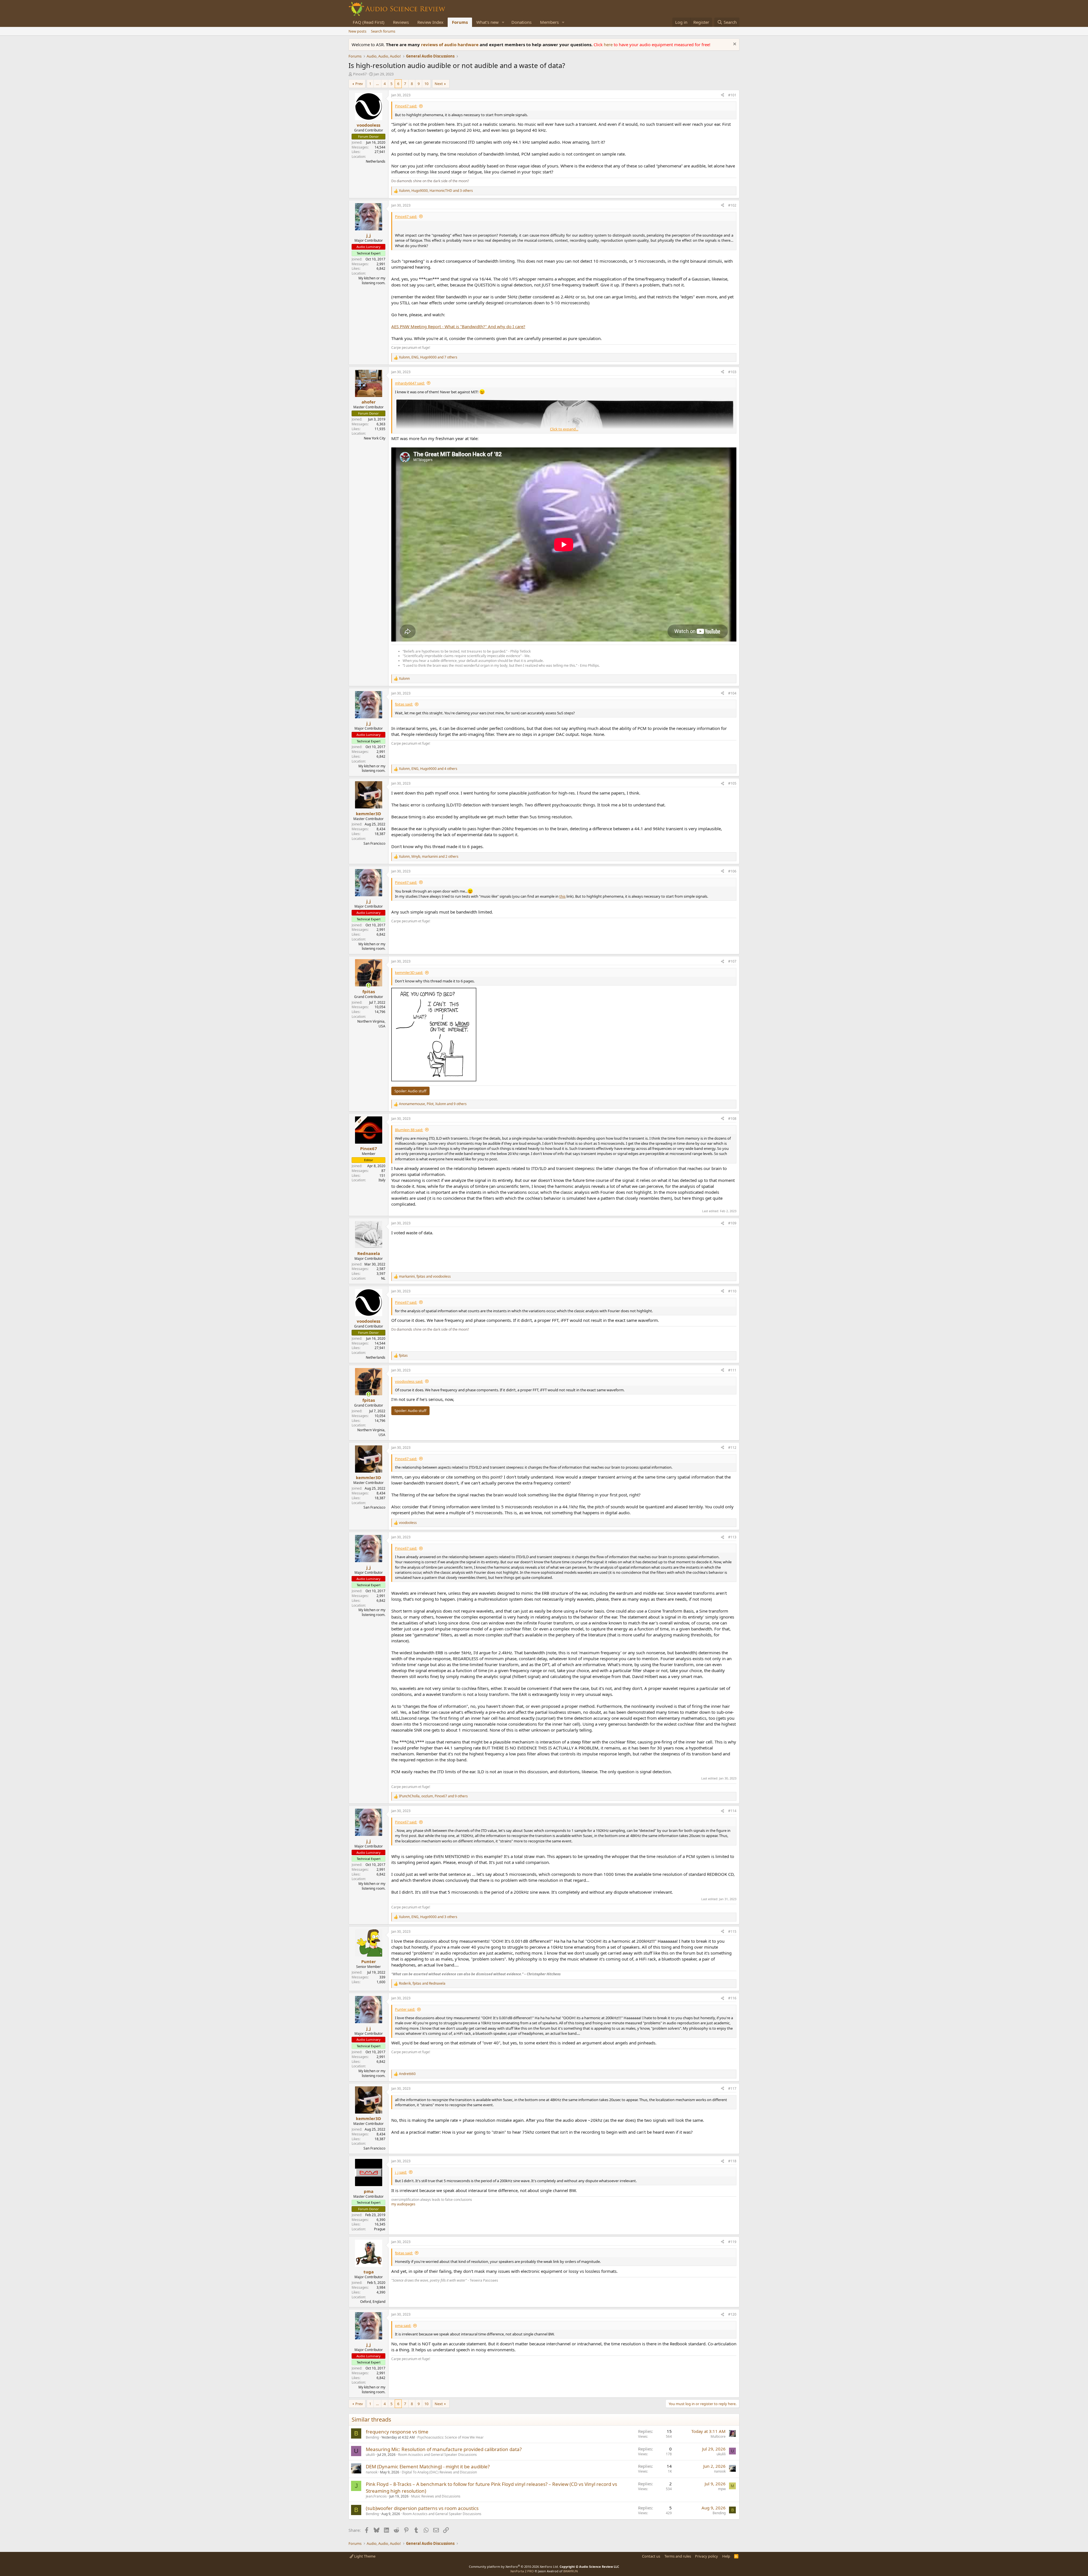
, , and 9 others (433, 1104)
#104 (732, 693)
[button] (503, 22)
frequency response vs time (397, 2432)
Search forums (383, 31)
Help (726, 2556)
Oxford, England (373, 2302)
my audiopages (403, 2204)
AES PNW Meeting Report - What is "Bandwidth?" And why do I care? (458, 326)
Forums (460, 22)
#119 (732, 2242)
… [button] (377, 84)
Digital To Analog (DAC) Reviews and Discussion (439, 2472)
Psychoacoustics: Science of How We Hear (450, 2437)
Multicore (718, 2436)
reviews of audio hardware (450, 44)
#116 (732, 1998)
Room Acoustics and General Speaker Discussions (437, 2455)
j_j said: (401, 2172)
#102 (732, 205)
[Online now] (368, 985)
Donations (521, 22)
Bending (372, 2437)
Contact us (651, 2556)
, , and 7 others (428, 357)
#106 (732, 871)
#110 (732, 1291)
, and (425, 1277)
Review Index (430, 22)
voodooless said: (409, 1381)
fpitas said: (404, 704)
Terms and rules (678, 2556)
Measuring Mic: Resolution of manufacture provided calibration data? (444, 2449)
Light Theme (364, 2556)
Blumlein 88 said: (409, 1130)
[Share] (722, 95)
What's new (487, 22)
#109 (732, 1223)
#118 (732, 2161)
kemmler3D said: (409, 972)
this (562, 896)
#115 (732, 1932)
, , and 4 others (428, 769)
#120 (732, 2314)
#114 (732, 1811)
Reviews (401, 22)
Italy (382, 1180)
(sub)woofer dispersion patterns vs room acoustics (422, 2508)
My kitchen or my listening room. (372, 281)
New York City (375, 438)
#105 (732, 783)
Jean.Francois (376, 2496)
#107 (732, 961)
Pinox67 (360, 74)
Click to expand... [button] (564, 429)
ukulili (370, 2455)
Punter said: (405, 2009)
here (609, 44)
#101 (732, 95)
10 (426, 84)
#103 (732, 372)
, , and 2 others (429, 857)
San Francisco (374, 843)
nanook (372, 2472)
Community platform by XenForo (514, 2567)
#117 (732, 2088)
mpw (722, 2489)
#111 (732, 1370)
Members (549, 22)
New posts (357, 31)
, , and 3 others (436, 191)
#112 (732, 1448)
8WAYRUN (570, 2571)
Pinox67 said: (406, 106)
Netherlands (376, 161)
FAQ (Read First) (369, 22)
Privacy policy (706, 2556)
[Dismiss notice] (734, 45)
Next (439, 84)
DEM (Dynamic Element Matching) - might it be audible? (428, 2466)
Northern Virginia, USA (371, 1024)
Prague (380, 2229)
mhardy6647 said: (410, 383)
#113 (732, 1537)
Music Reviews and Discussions (436, 2496)
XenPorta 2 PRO (522, 2571)
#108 (732, 1119)
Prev (359, 84)
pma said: (403, 2326)
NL (383, 1278)
